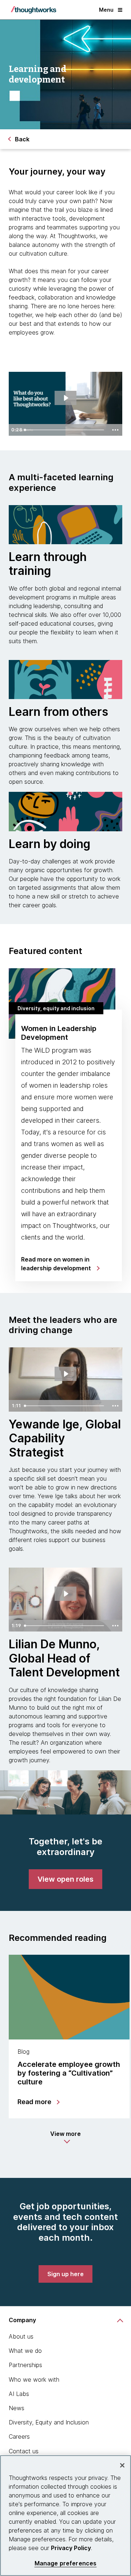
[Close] (122, 2465)
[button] (65, 2137)
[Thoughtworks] (33, 10)
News (17, 2408)
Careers (19, 2436)
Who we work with (34, 2380)
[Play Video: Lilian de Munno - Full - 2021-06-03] (66, 1594)
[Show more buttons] (115, 430)
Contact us (24, 2451)
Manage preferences (66, 2563)
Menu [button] (106, 10)
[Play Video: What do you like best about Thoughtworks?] (66, 398)
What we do (25, 2351)
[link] (65, 1879)
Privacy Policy (71, 2548)
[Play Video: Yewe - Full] (66, 1374)
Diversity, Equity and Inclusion (49, 2422)
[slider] (65, 430)
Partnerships (25, 2365)
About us (21, 2336)
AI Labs (19, 2394)
